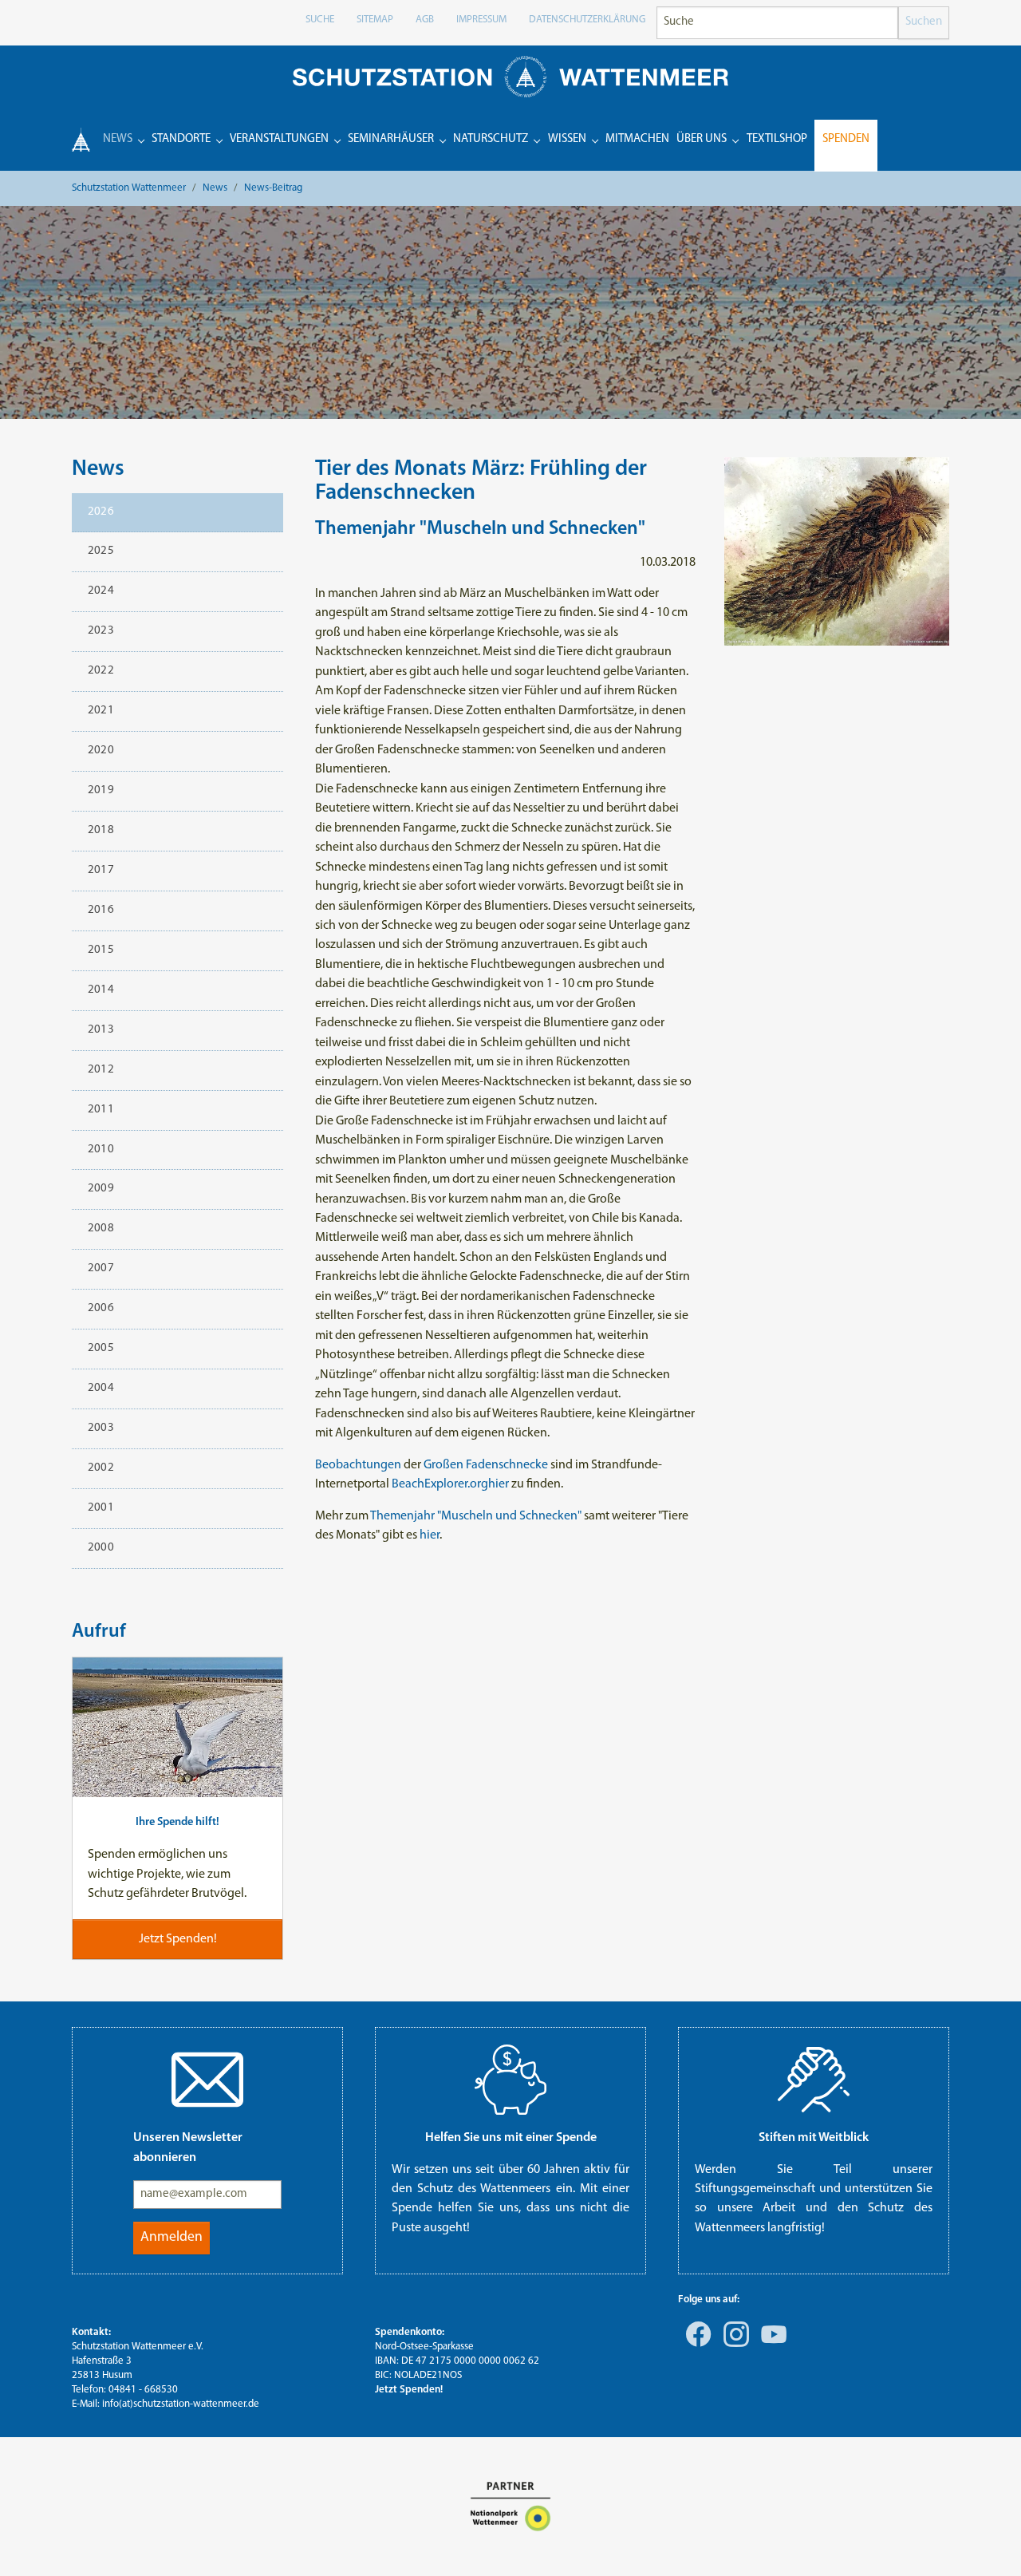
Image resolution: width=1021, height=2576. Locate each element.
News (98, 469)
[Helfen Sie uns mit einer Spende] (510, 2080)
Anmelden (171, 2237)
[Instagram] (733, 2345)
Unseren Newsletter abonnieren (188, 2147)
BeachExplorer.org (440, 1484)
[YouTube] (771, 2345)
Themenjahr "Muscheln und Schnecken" (476, 1516)
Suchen (924, 22)
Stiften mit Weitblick (814, 2138)
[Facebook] (696, 2345)
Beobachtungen (358, 1465)
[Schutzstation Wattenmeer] (510, 76)
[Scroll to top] (986, 2541)
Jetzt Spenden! (409, 2390)
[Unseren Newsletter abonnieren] (207, 2080)
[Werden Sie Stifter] (814, 2080)
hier (499, 1484)
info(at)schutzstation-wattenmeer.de (181, 2404)
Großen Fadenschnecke (486, 1465)
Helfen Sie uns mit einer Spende (511, 2138)
